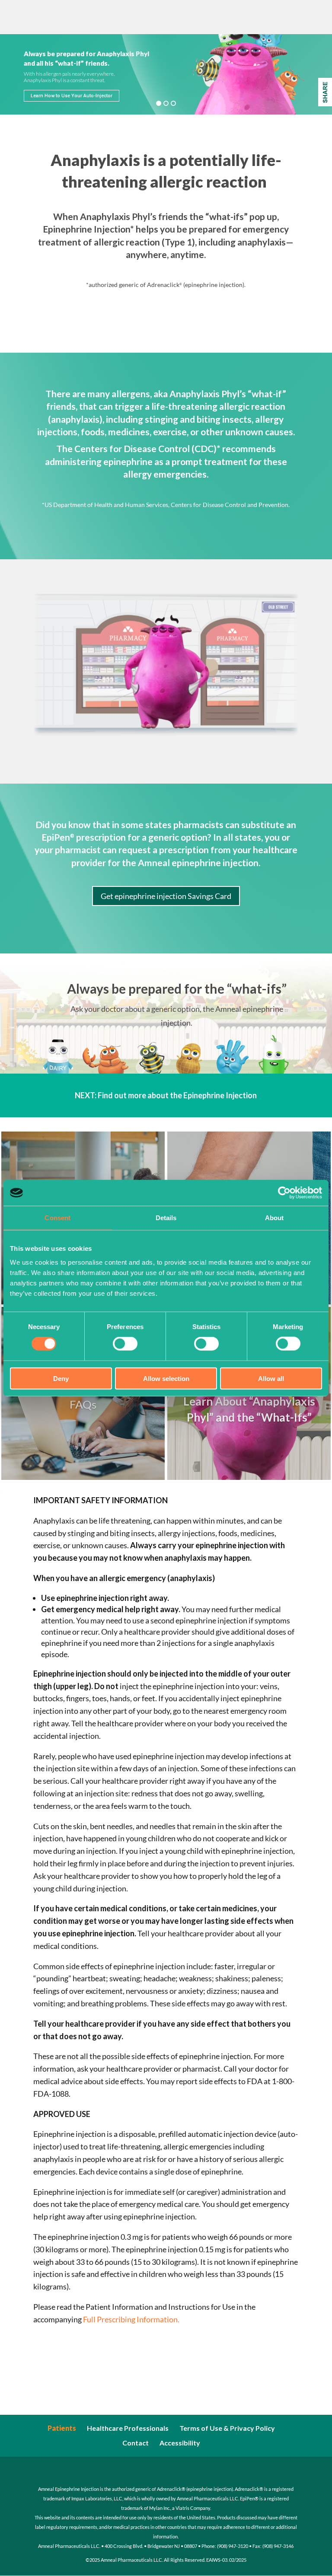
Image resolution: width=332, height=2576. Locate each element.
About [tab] (275, 1218)
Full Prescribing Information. (131, 2319)
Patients (62, 2428)
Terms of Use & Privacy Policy (227, 2428)
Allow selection (166, 1378)
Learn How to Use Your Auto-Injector (72, 96)
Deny (61, 1378)
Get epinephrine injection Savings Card (166, 896)
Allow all (271, 1378)
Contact (136, 2443)
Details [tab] (166, 1218)
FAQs (83, 1404)
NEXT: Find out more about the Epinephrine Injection (166, 1095)
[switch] (125, 1344)
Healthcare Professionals (128, 2428)
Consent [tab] (57, 1218)
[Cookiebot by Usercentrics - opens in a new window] (284, 1193)
